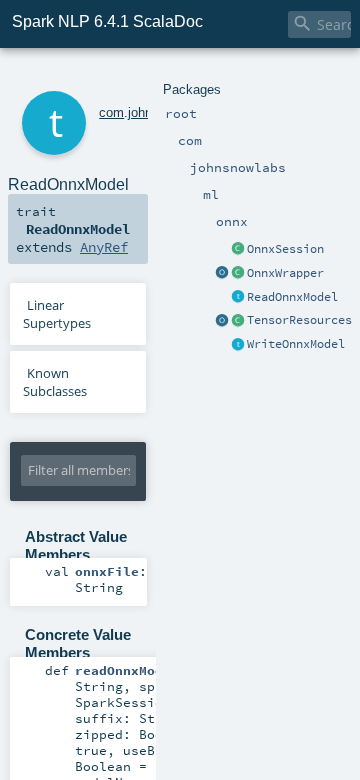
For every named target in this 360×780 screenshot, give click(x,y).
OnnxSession (285, 249)
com (111, 112)
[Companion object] (222, 274)
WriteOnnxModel (296, 344)
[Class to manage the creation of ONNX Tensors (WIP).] (238, 321)
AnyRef (104, 247)
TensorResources (299, 320)
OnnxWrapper (285, 273)
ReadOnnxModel (292, 297)
